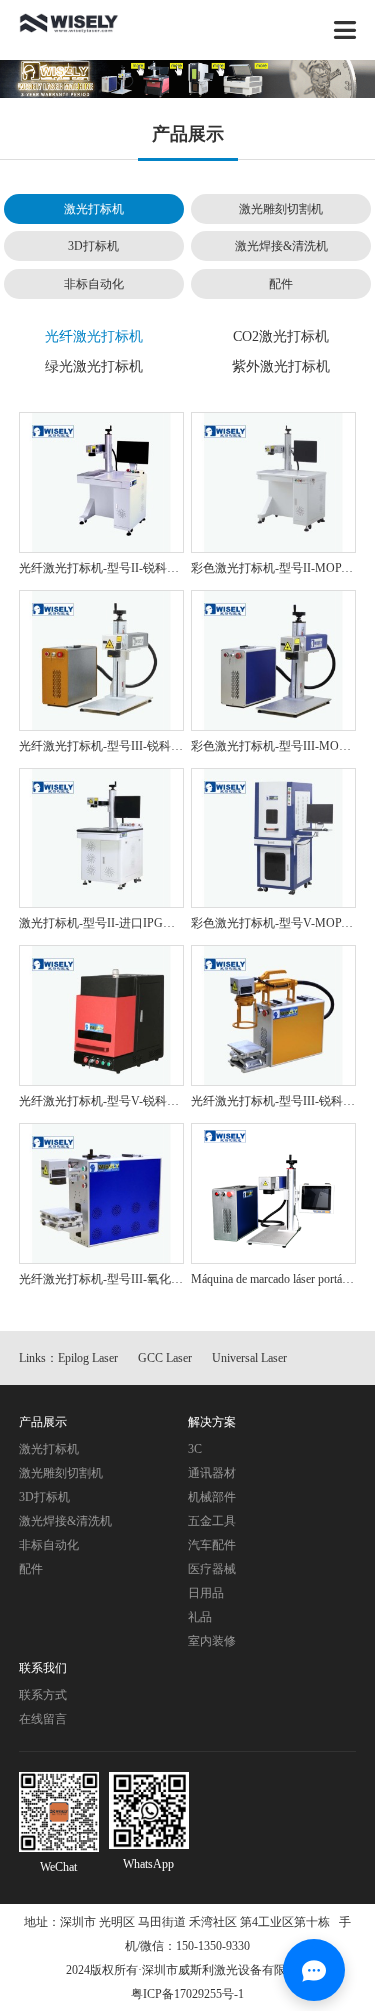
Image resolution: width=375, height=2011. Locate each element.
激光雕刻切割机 (281, 209)
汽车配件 (212, 1545)
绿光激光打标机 (94, 366)
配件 (281, 284)
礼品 (200, 1617)
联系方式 (43, 1695)
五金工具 (212, 1521)
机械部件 (212, 1497)
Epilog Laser (88, 1358)
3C (195, 1449)
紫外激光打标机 (281, 366)
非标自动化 (94, 284)
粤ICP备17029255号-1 (187, 1994)
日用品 (206, 1593)
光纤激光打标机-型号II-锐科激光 (105, 568)
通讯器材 (212, 1473)
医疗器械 (212, 1569)
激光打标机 (94, 209)
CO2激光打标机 (281, 336)
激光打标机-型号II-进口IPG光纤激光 (115, 923)
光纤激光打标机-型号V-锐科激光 (105, 1101)
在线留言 (43, 1719)
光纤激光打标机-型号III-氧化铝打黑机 (119, 1279)
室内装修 (212, 1641)
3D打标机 (93, 246)
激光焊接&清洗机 (281, 246)
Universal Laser (249, 1358)
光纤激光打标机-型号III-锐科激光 (107, 746)
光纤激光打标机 (94, 336)
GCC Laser (165, 1358)
